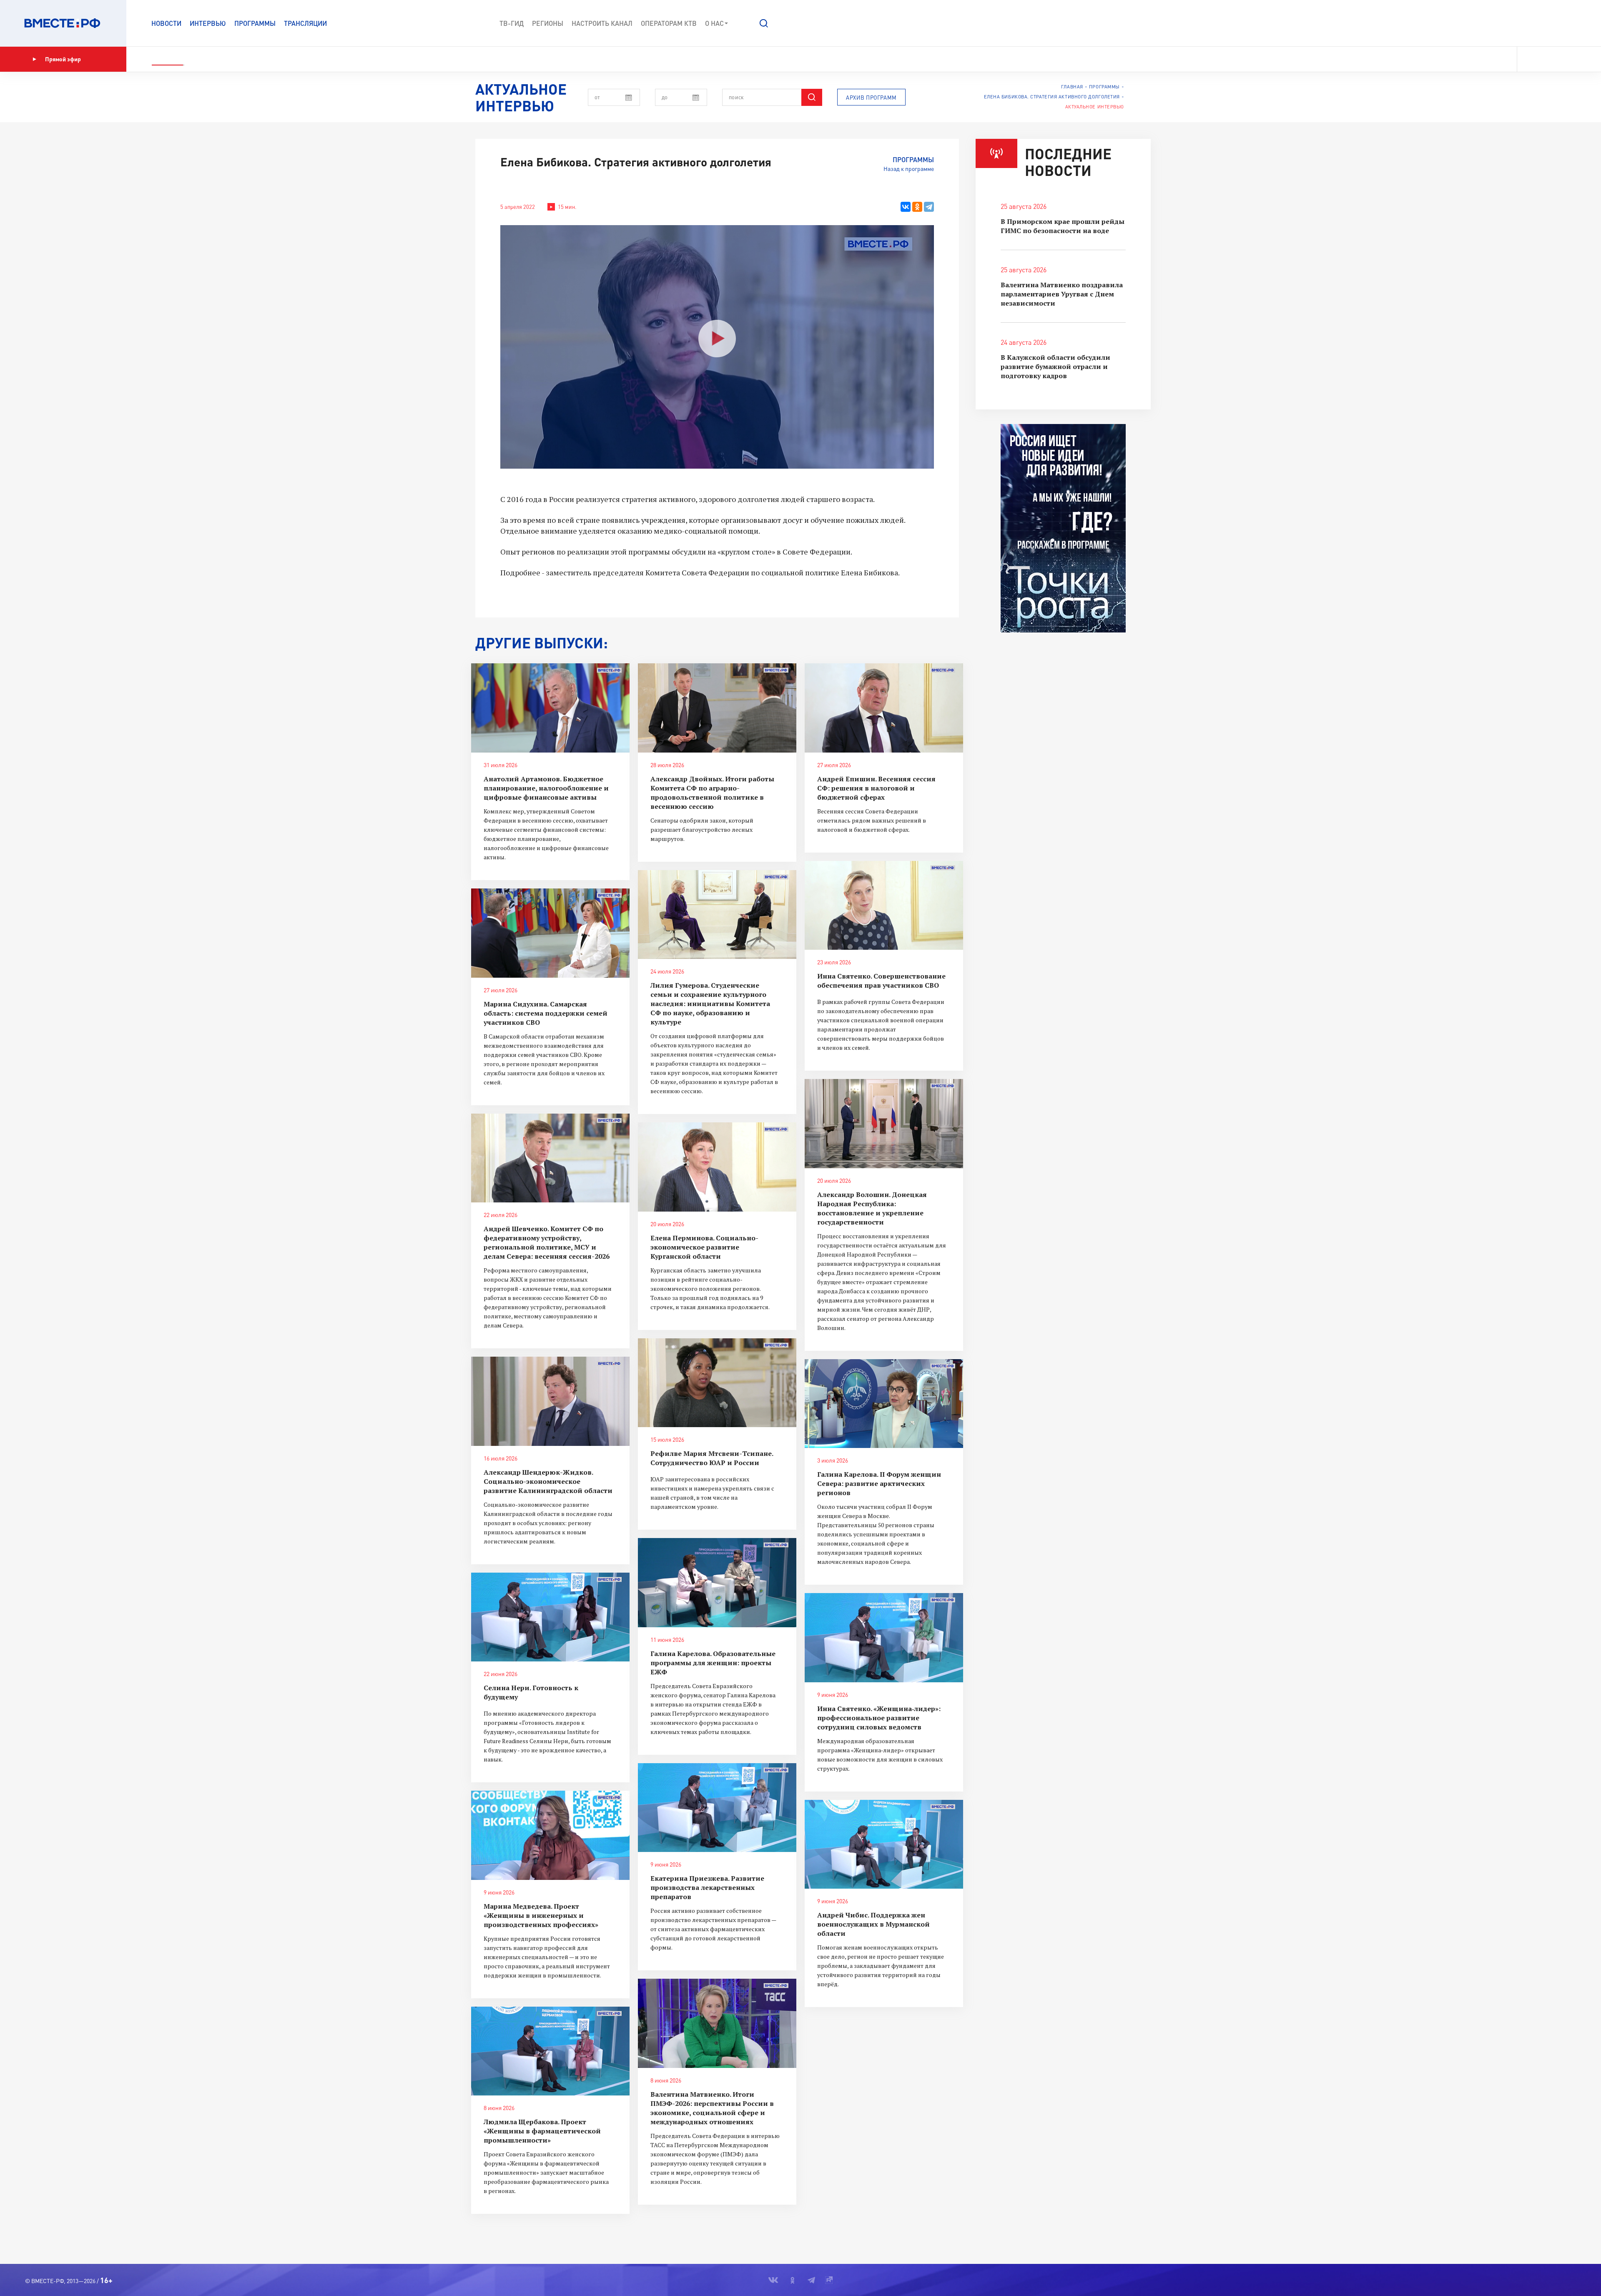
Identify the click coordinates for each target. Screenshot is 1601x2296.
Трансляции (305, 23)
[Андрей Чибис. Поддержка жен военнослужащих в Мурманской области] (884, 1844)
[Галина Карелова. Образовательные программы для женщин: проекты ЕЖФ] (717, 1583)
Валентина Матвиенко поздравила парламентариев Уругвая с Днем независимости (1062, 294)
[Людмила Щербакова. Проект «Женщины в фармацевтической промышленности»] (550, 2051)
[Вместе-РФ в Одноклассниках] (1545, 59)
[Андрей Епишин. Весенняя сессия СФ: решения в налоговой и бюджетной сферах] (884, 708)
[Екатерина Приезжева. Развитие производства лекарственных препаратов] (717, 1808)
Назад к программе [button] (909, 169)
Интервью (208, 23)
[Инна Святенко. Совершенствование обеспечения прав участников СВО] (884, 906)
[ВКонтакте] (906, 207)
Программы (255, 23)
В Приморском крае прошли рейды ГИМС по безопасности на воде (1063, 226)
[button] (764, 23)
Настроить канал (602, 23)
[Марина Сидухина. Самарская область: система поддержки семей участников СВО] (550, 933)
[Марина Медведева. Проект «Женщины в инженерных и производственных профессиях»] (550, 1835)
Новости (166, 23)
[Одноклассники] (917, 207)
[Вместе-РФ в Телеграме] (1559, 59)
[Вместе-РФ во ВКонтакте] (1529, 59)
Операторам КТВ (669, 23)
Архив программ (871, 98)
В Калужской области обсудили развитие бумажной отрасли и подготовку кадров (1055, 366)
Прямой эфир (63, 59)
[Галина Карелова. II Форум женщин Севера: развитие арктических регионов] (884, 1404)
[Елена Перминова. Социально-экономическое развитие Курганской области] (717, 1167)
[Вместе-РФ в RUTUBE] (1572, 59)
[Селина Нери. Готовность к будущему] (550, 1617)
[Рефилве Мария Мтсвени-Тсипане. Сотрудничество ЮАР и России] (717, 1383)
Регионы (548, 23)
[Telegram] (929, 207)
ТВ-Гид (512, 23)
